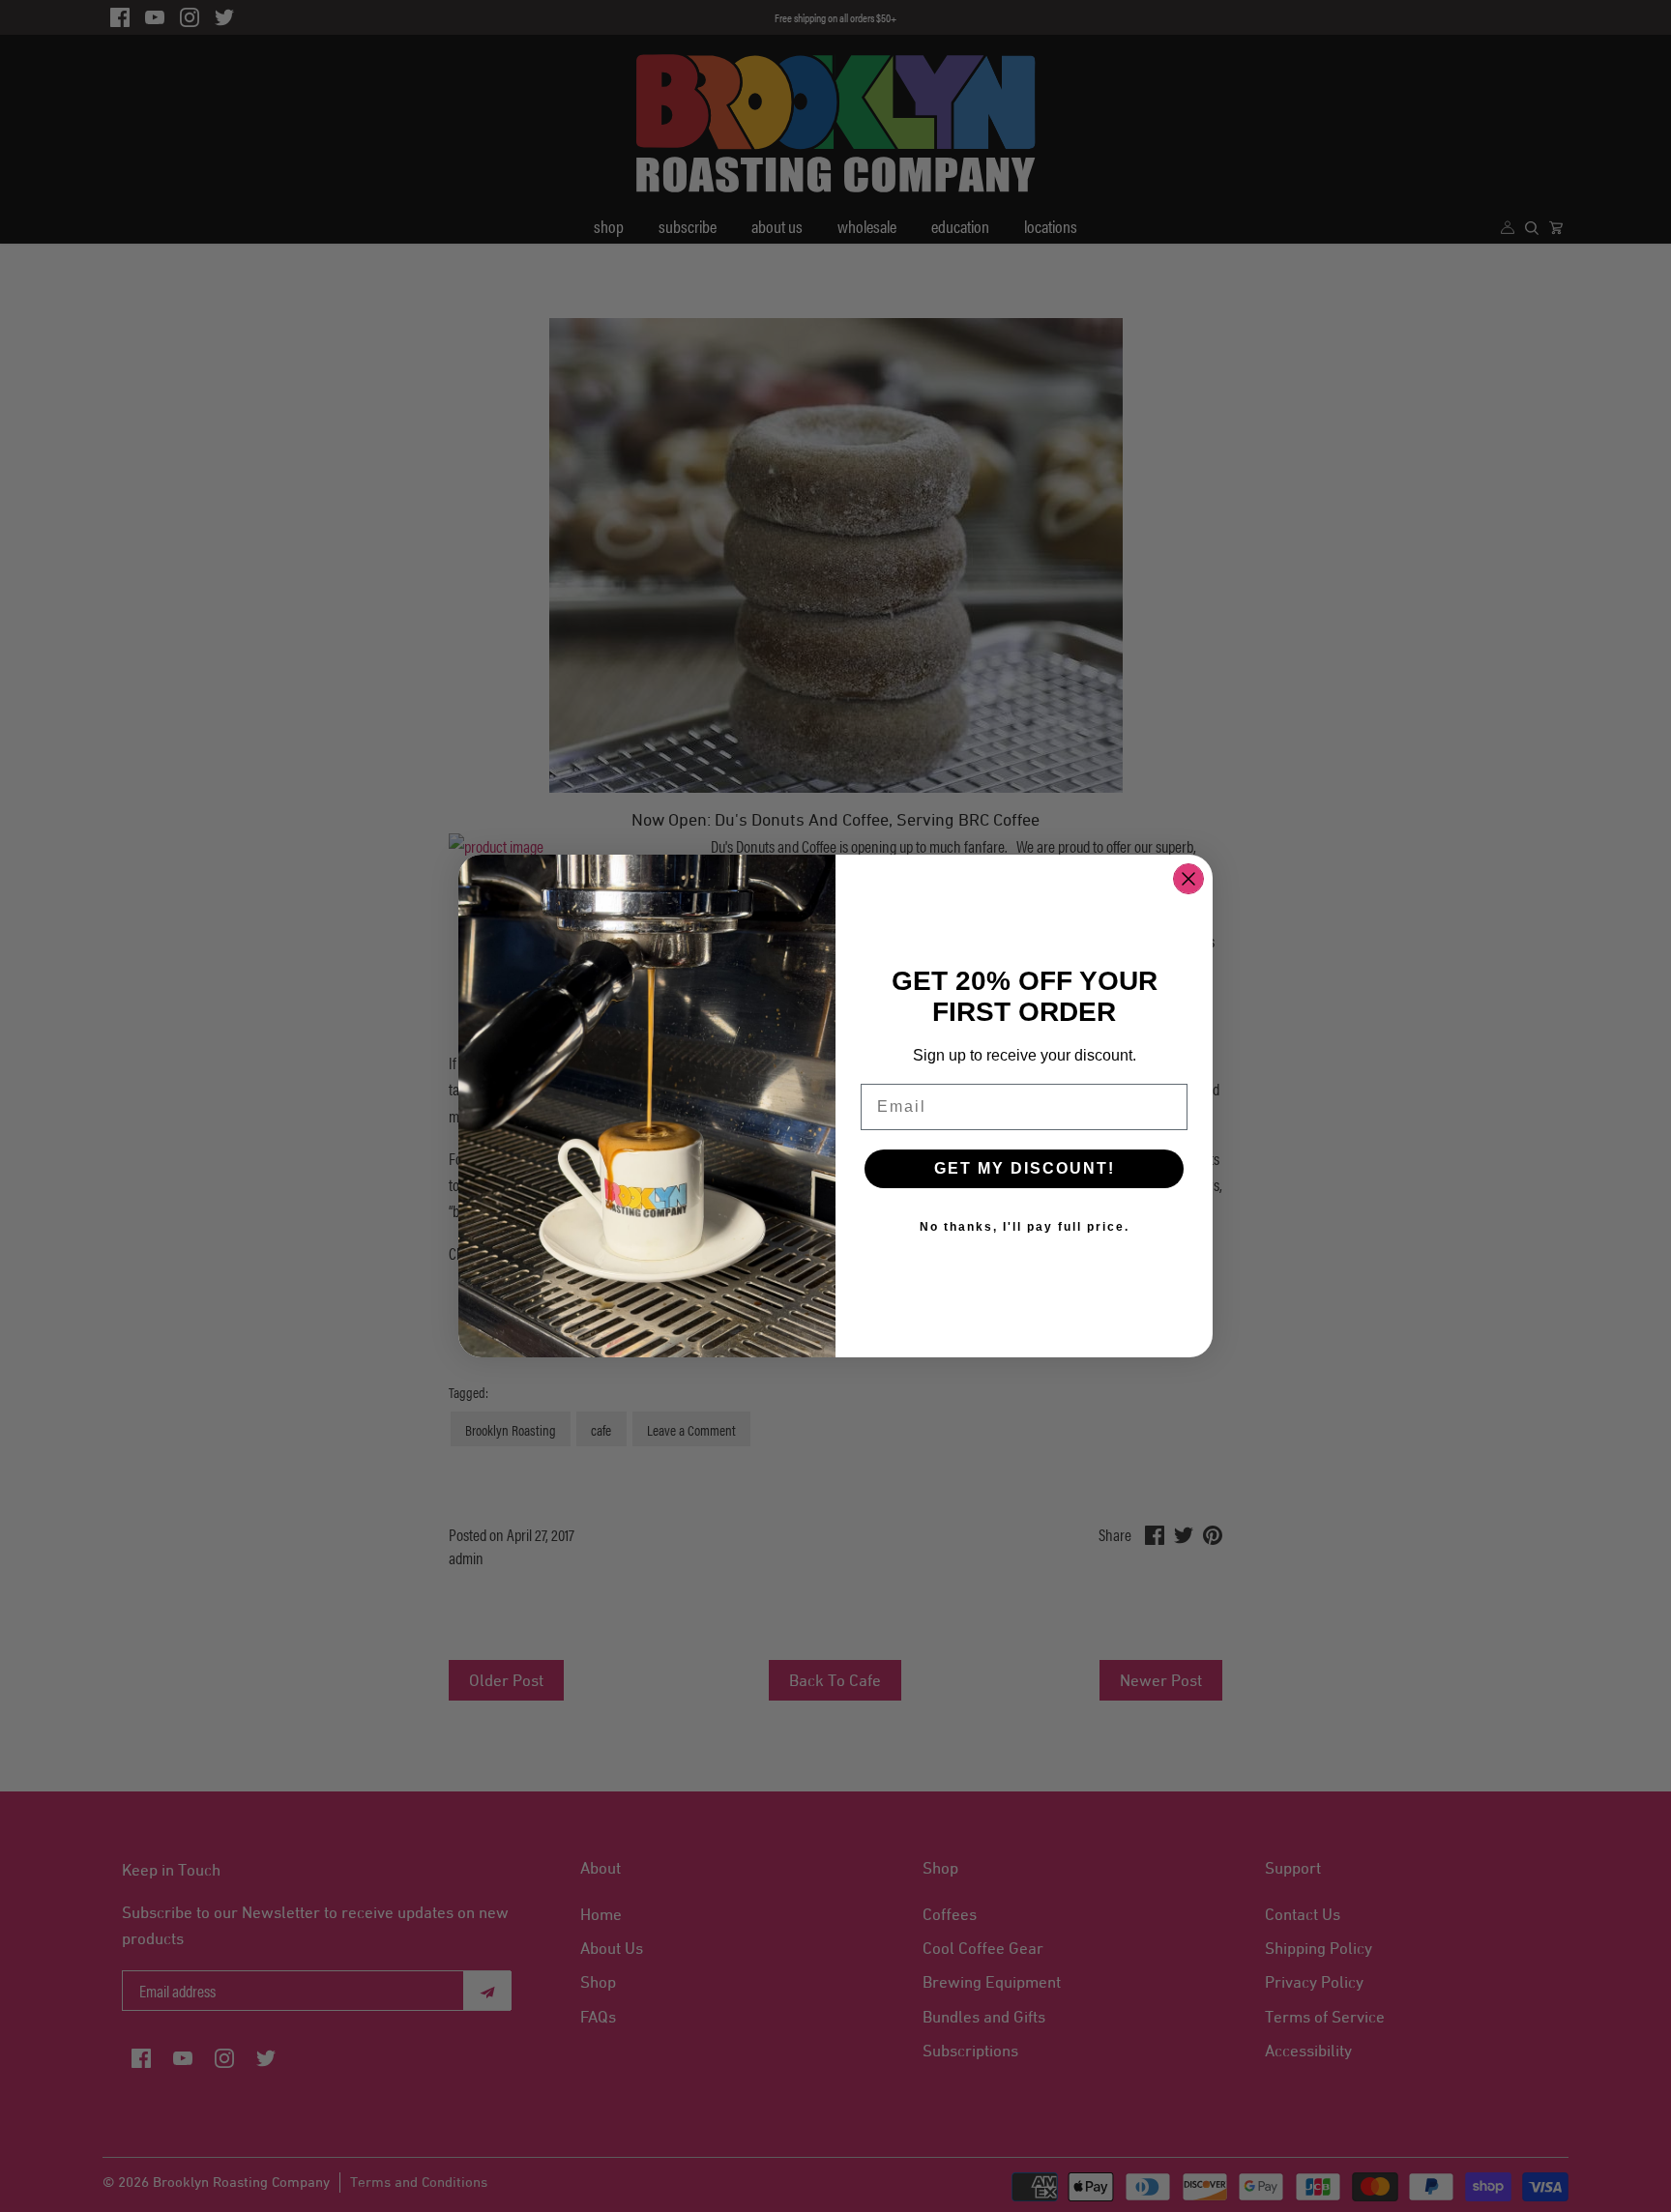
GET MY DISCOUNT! (1025, 1168)
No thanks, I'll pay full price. (1025, 1227)
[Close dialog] (1188, 879)
